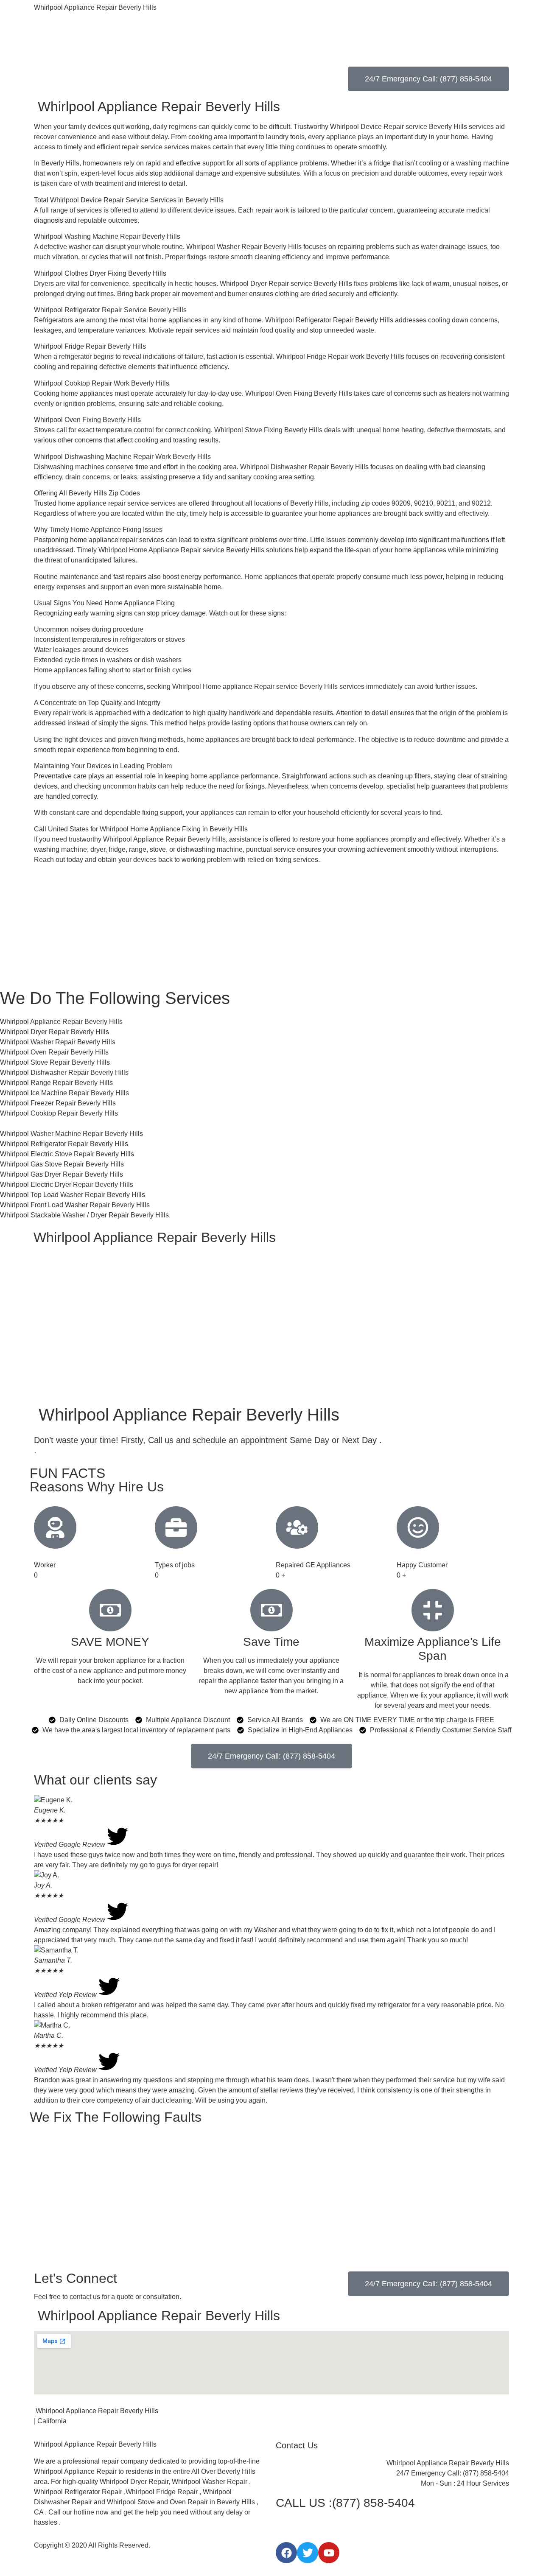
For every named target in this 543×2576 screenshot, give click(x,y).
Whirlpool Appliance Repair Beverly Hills (95, 7)
